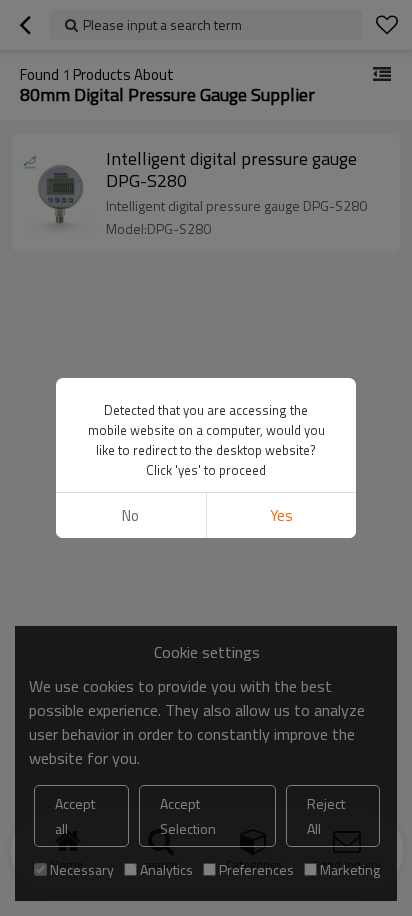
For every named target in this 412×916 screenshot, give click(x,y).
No (130, 515)
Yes (281, 515)
